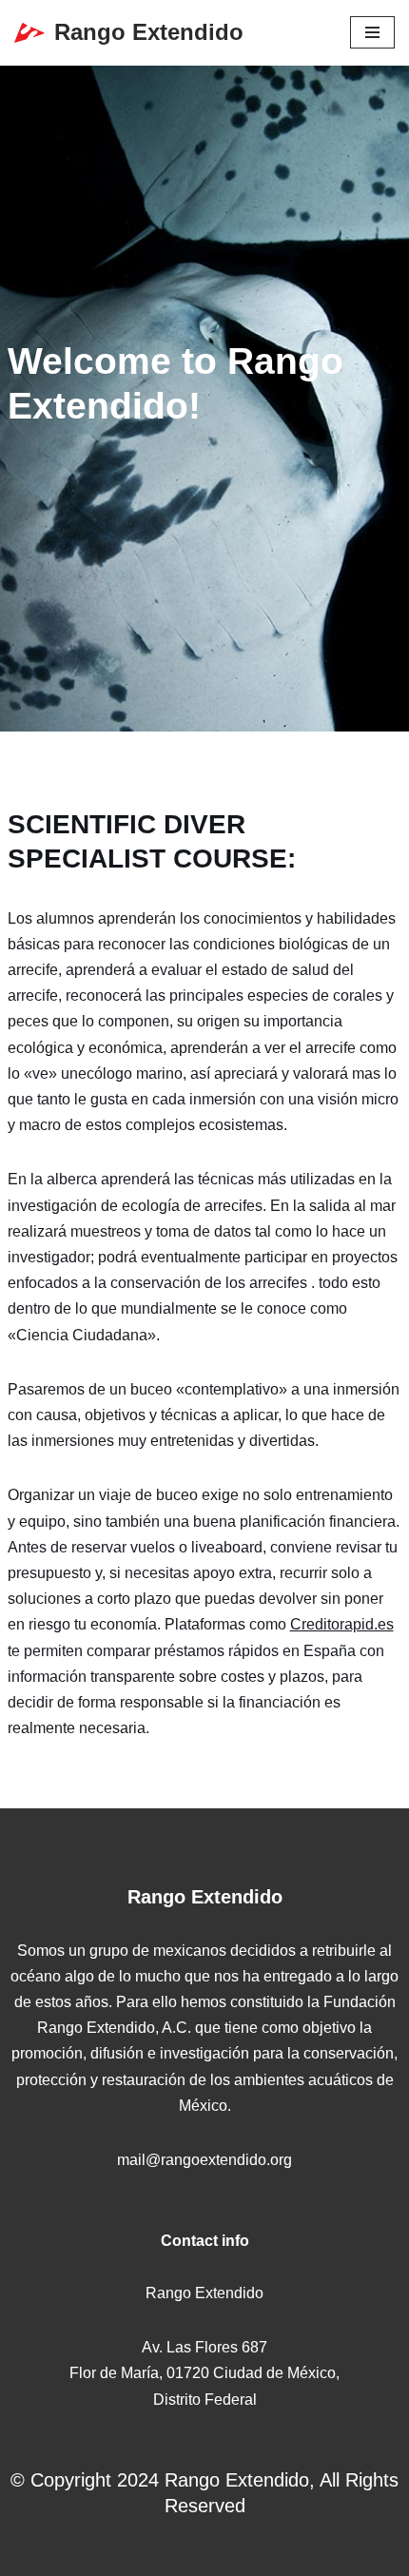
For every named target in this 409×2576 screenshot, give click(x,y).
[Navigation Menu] (372, 32)
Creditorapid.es (342, 1624)
